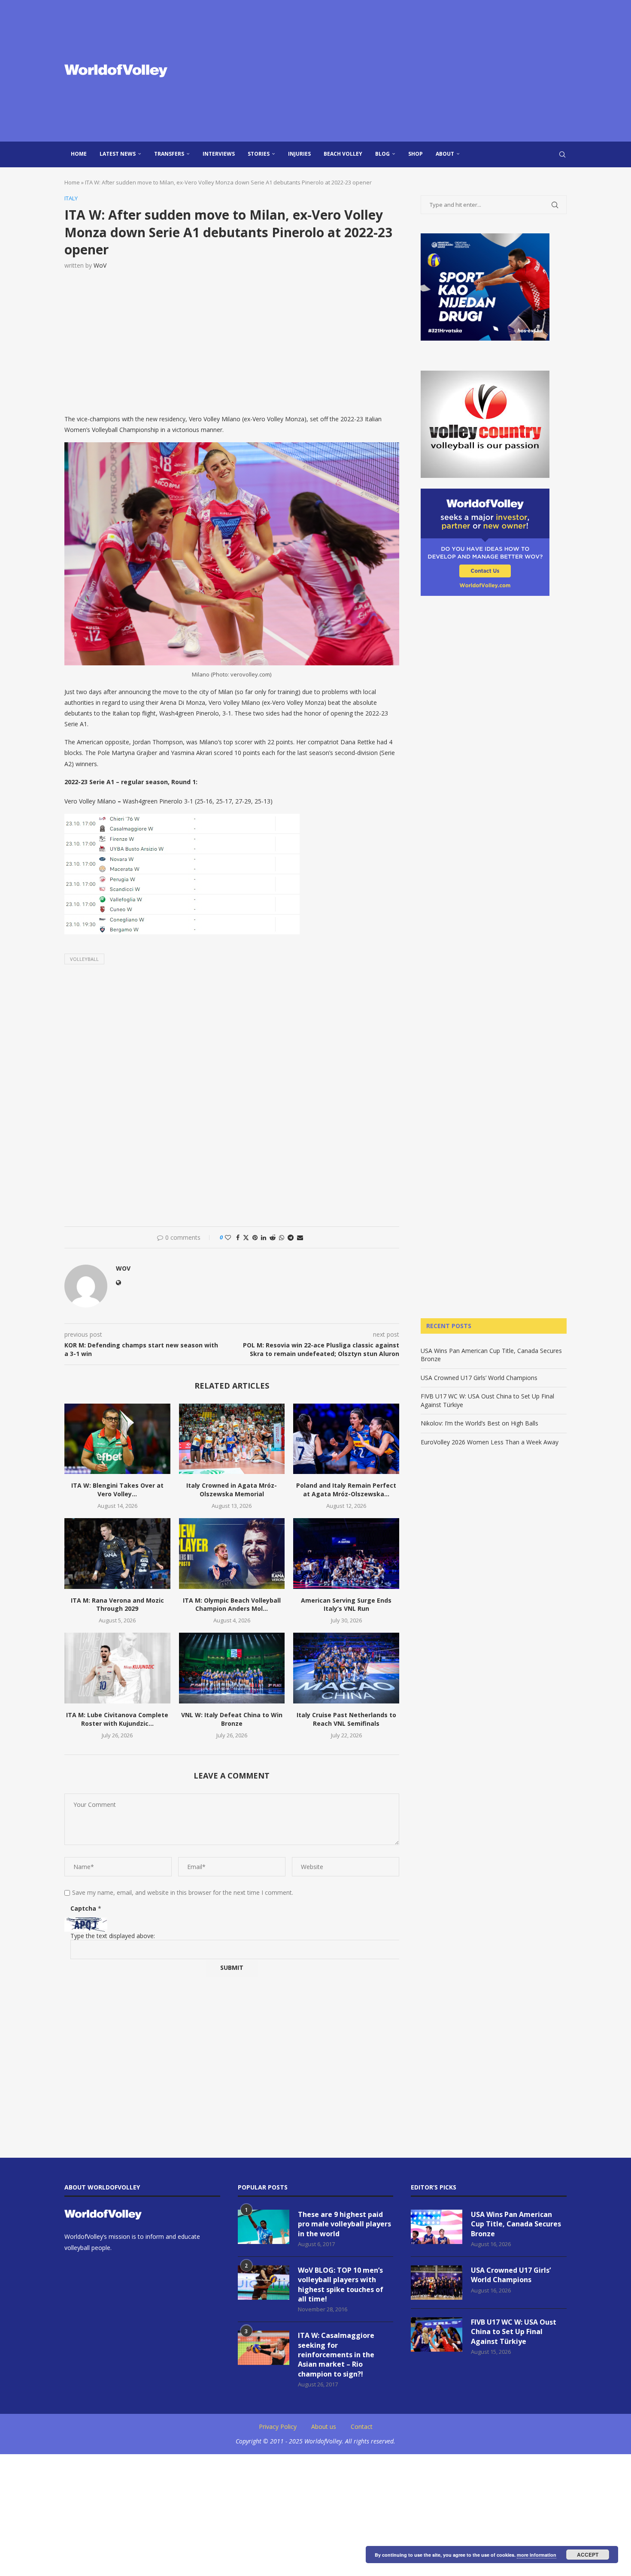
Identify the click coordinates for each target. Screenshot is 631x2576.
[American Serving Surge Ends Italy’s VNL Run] (346, 1553)
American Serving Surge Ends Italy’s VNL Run (346, 1605)
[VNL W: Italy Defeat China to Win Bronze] (232, 1668)
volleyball (84, 959)
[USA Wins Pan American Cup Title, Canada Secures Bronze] (437, 2227)
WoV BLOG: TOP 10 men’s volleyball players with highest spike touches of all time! (341, 2285)
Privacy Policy (278, 2427)
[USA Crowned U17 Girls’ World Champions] (437, 2283)
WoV (100, 265)
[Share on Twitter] (246, 1237)
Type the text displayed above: (113, 1936)
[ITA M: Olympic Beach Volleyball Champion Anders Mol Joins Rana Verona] (232, 1553)
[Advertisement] (401, 71)
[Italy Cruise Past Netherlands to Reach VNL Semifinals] (346, 1668)
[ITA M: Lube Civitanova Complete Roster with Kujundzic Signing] (117, 1668)
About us (324, 2427)
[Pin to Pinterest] (255, 1237)
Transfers (169, 154)
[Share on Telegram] (291, 1237)
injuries (299, 154)
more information (537, 2555)
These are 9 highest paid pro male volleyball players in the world (344, 2224)
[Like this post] (228, 1237)
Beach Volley (343, 154)
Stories (259, 154)
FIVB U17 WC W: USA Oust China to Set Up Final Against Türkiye (514, 2332)
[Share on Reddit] (273, 1237)
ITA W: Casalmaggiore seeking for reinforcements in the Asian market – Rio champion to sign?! (336, 2355)
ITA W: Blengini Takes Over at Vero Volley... (117, 1490)
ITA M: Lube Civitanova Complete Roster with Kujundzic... (117, 1719)
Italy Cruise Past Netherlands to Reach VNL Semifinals (346, 1719)
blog (382, 154)
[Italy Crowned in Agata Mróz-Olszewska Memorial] (232, 1439)
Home (79, 154)
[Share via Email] (300, 1237)
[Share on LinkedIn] (264, 1237)
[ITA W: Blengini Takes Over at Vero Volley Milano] (117, 1439)
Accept (588, 2555)
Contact (362, 2427)
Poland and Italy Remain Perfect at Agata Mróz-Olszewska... (346, 1490)
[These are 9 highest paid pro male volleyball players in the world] (264, 2227)
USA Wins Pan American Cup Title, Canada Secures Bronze (516, 2224)
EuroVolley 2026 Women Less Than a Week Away (490, 1442)
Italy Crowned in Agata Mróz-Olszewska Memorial (232, 1490)
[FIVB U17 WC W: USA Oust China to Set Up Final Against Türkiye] (437, 2334)
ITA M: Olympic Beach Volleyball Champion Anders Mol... (232, 1605)
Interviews (219, 154)
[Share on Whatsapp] (282, 1237)
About (445, 154)
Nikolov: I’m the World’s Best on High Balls (479, 1423)
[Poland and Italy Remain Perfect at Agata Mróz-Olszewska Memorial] (346, 1439)
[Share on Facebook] (238, 1237)
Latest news (118, 154)
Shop (416, 154)
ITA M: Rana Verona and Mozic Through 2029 (117, 1605)
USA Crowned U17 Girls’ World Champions (479, 1378)
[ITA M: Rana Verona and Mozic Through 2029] (117, 1553)
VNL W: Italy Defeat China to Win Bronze (232, 1719)
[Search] (562, 154)
